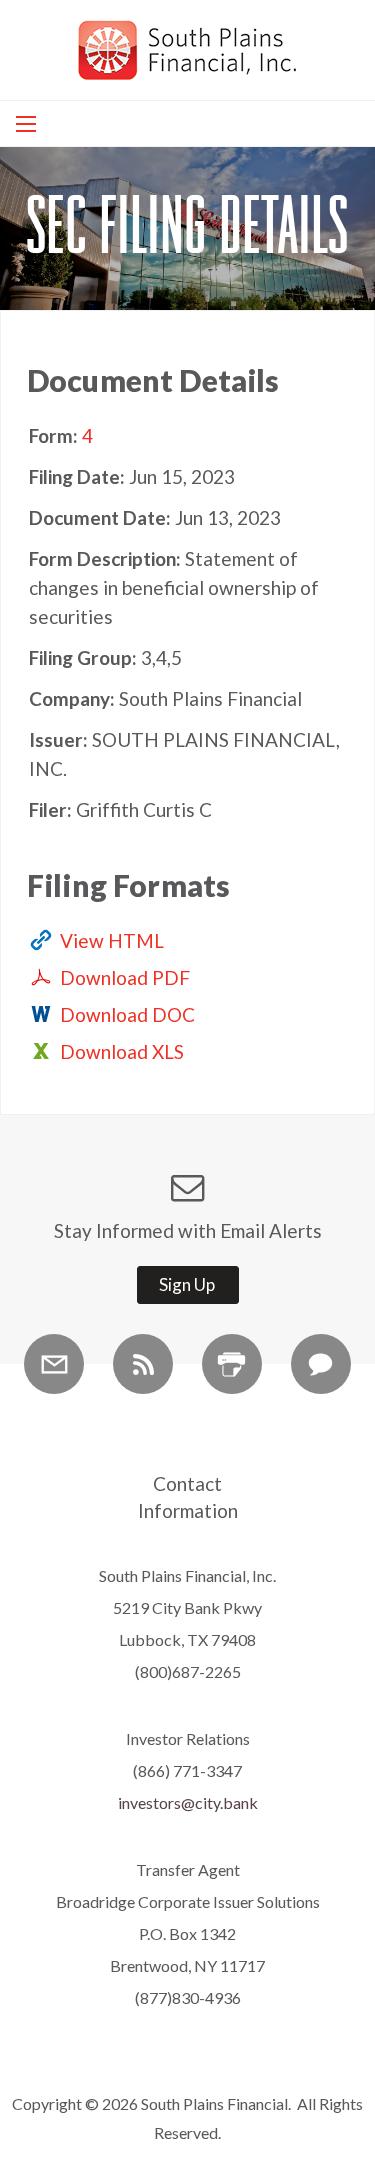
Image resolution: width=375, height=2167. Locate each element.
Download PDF (125, 977)
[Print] (232, 1364)
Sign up (187, 1284)
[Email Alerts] (54, 1364)
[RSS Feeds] (143, 1364)
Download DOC (127, 1014)
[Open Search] (26, 124)
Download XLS (122, 1051)
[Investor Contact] (321, 1364)
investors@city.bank (188, 1802)
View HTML (112, 940)
